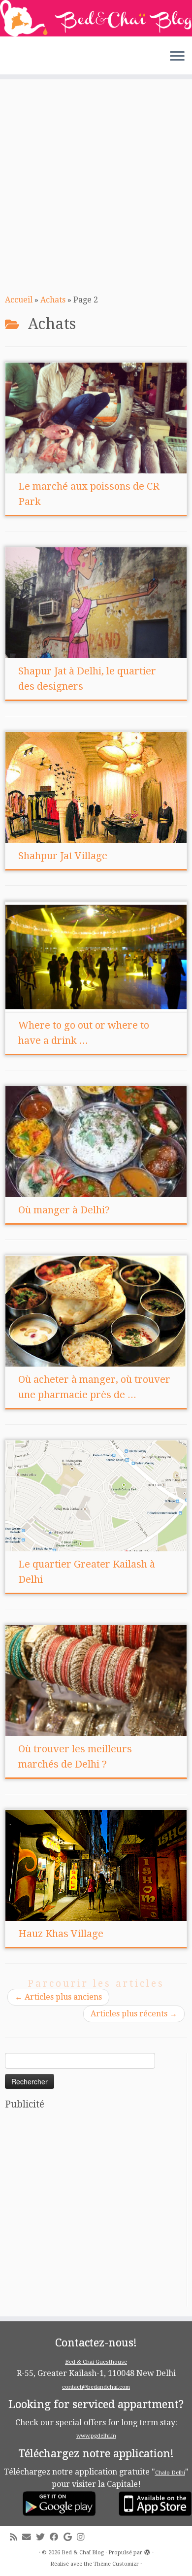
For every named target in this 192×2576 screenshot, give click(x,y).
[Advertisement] (96, 185)
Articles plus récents (134, 2014)
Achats (53, 300)
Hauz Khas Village (61, 1934)
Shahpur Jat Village (63, 856)
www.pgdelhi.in (96, 2436)
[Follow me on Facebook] (57, 2537)
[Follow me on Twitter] (43, 2537)
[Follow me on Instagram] (83, 2537)
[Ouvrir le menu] (177, 57)
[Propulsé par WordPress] (147, 2551)
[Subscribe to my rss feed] (16, 2537)
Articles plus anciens (58, 1997)
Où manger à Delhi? (64, 1210)
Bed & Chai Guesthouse (96, 2362)
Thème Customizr (116, 2564)
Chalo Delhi (170, 2473)
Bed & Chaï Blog (83, 2553)
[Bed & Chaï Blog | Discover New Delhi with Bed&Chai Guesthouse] (96, 18)
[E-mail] (29, 2537)
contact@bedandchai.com (96, 2387)
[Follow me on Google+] (70, 2537)
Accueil (19, 300)
